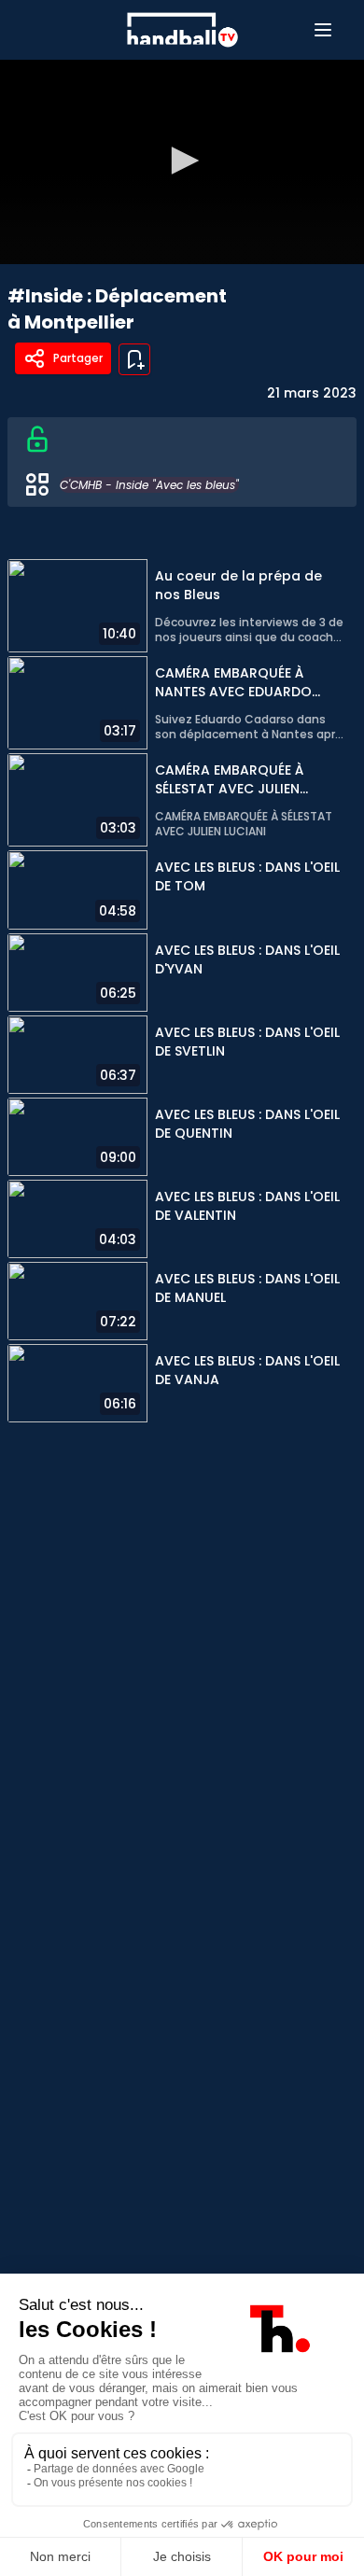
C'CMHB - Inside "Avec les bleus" (149, 485)
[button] (182, 161)
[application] (182, 162)
